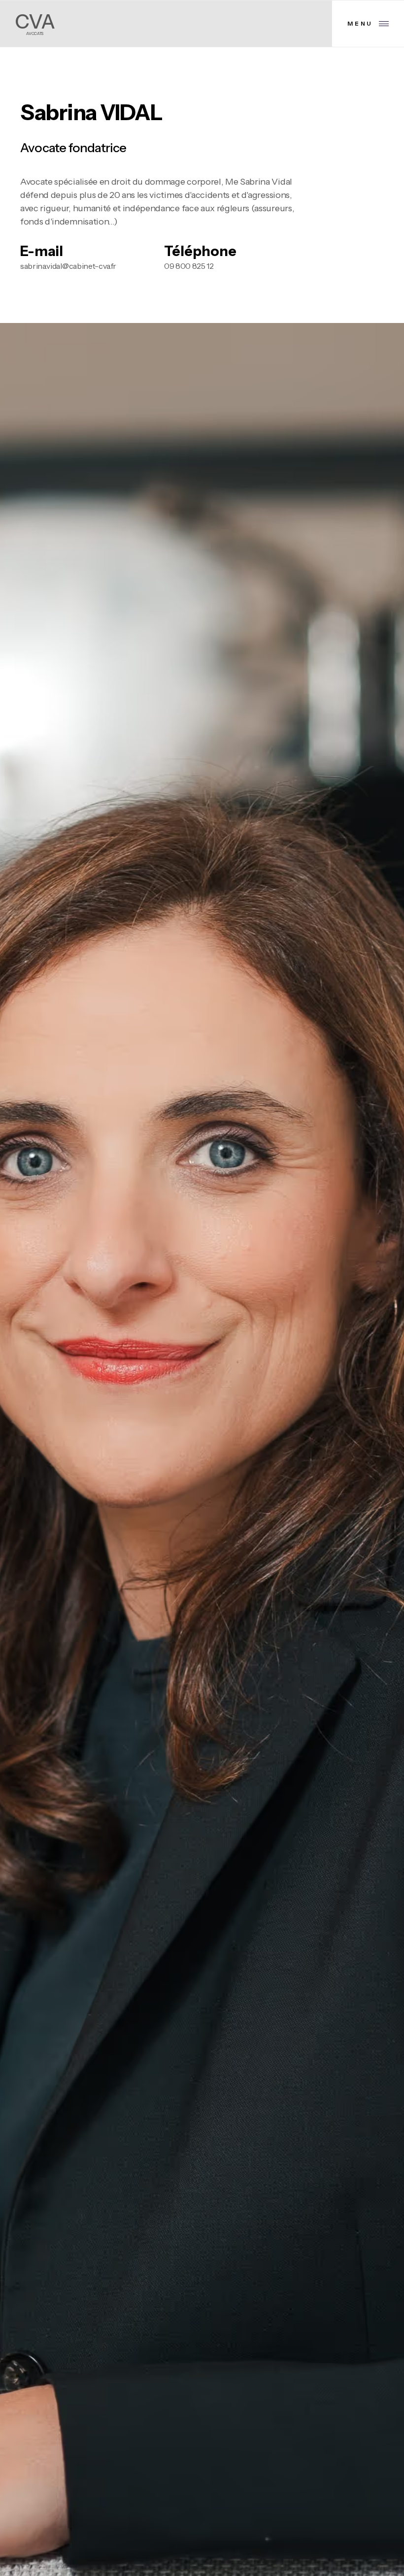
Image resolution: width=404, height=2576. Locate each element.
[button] (368, 24)
